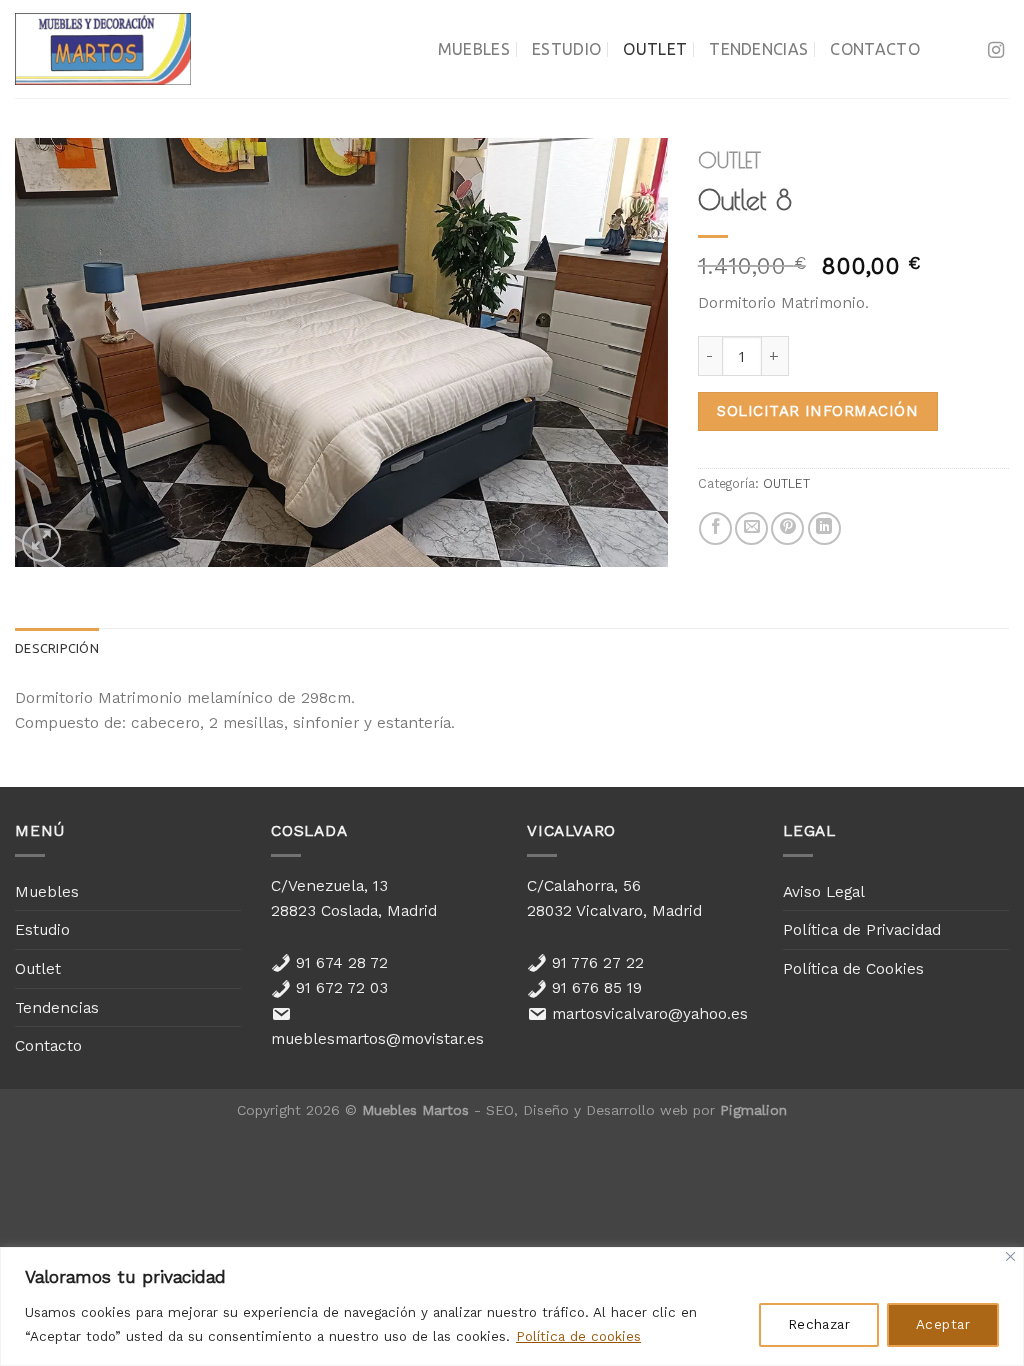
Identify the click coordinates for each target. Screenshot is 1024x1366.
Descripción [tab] (57, 648)
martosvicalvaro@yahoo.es (647, 1013)
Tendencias (758, 49)
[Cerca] (1010, 1256)
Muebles (474, 49)
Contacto (875, 49)
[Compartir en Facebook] (715, 528)
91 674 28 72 (339, 962)
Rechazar (819, 1324)
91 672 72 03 (339, 987)
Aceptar (943, 1324)
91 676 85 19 (594, 987)
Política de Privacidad (862, 929)
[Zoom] (41, 542)
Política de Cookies (853, 968)
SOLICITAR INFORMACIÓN (817, 411)
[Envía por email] (751, 528)
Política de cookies (578, 1336)
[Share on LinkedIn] (824, 528)
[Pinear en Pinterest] (787, 528)
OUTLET (729, 160)
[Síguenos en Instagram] (996, 51)
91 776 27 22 (595, 962)
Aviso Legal (824, 891)
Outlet (655, 49)
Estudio (566, 49)
